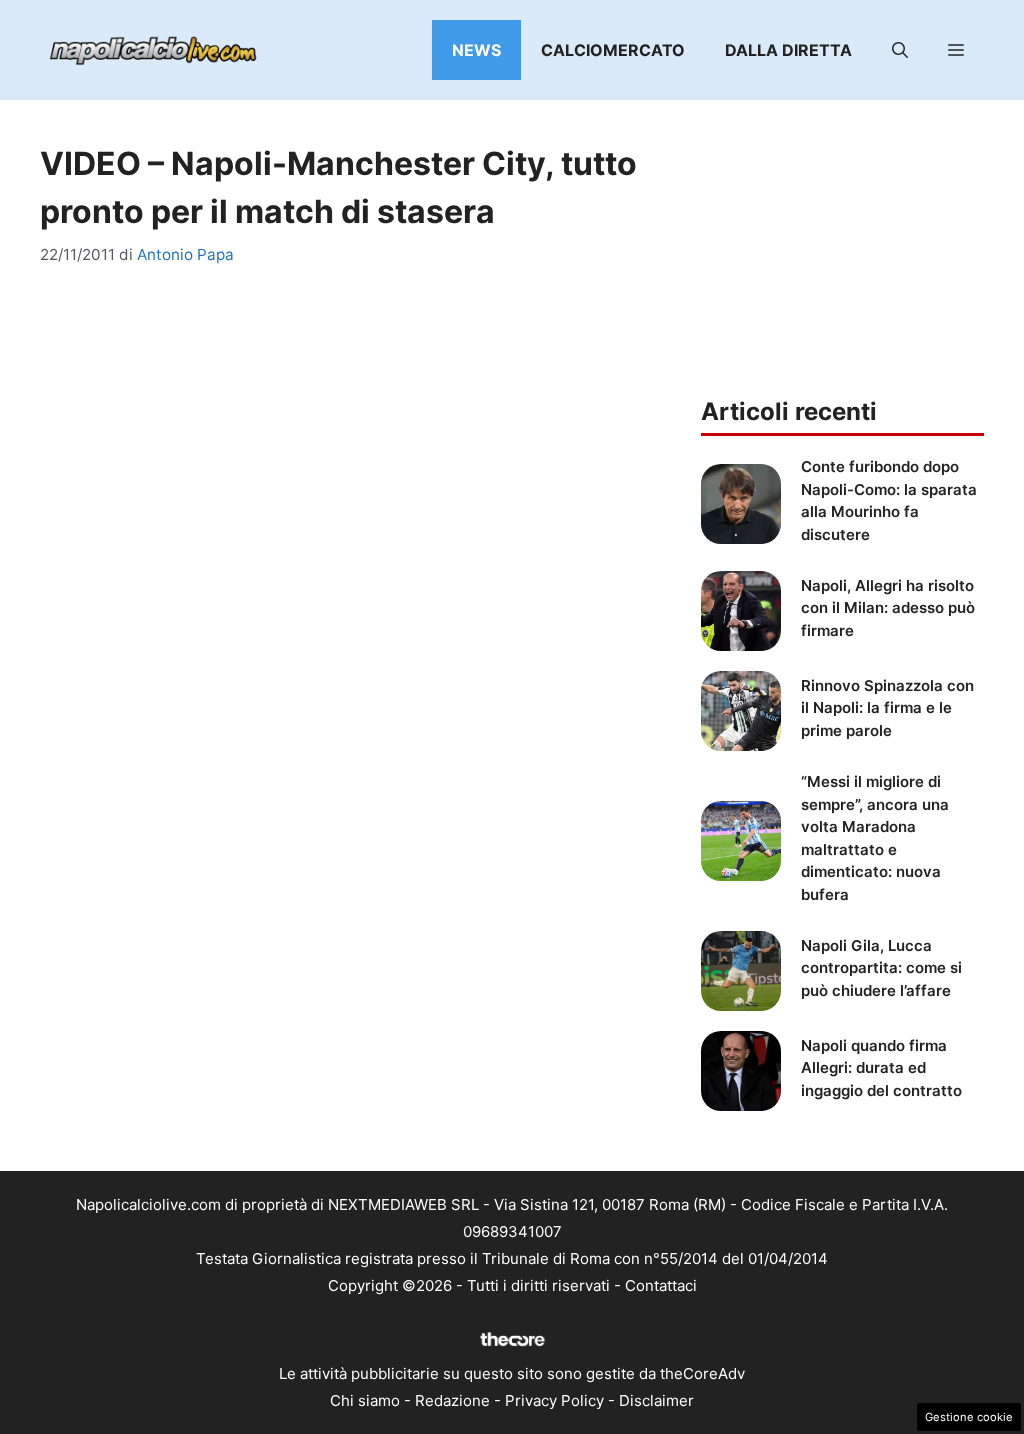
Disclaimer (656, 1400)
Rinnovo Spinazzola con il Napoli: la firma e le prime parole (887, 708)
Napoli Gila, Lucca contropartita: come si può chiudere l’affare (881, 968)
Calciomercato (613, 50)
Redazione (452, 1400)
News (476, 50)
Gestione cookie (969, 1417)
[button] (900, 50)
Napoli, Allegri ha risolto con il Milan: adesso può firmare (888, 608)
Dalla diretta (788, 50)
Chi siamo (365, 1400)
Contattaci (661, 1285)
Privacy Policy (554, 1400)
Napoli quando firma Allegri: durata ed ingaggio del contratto (881, 1068)
